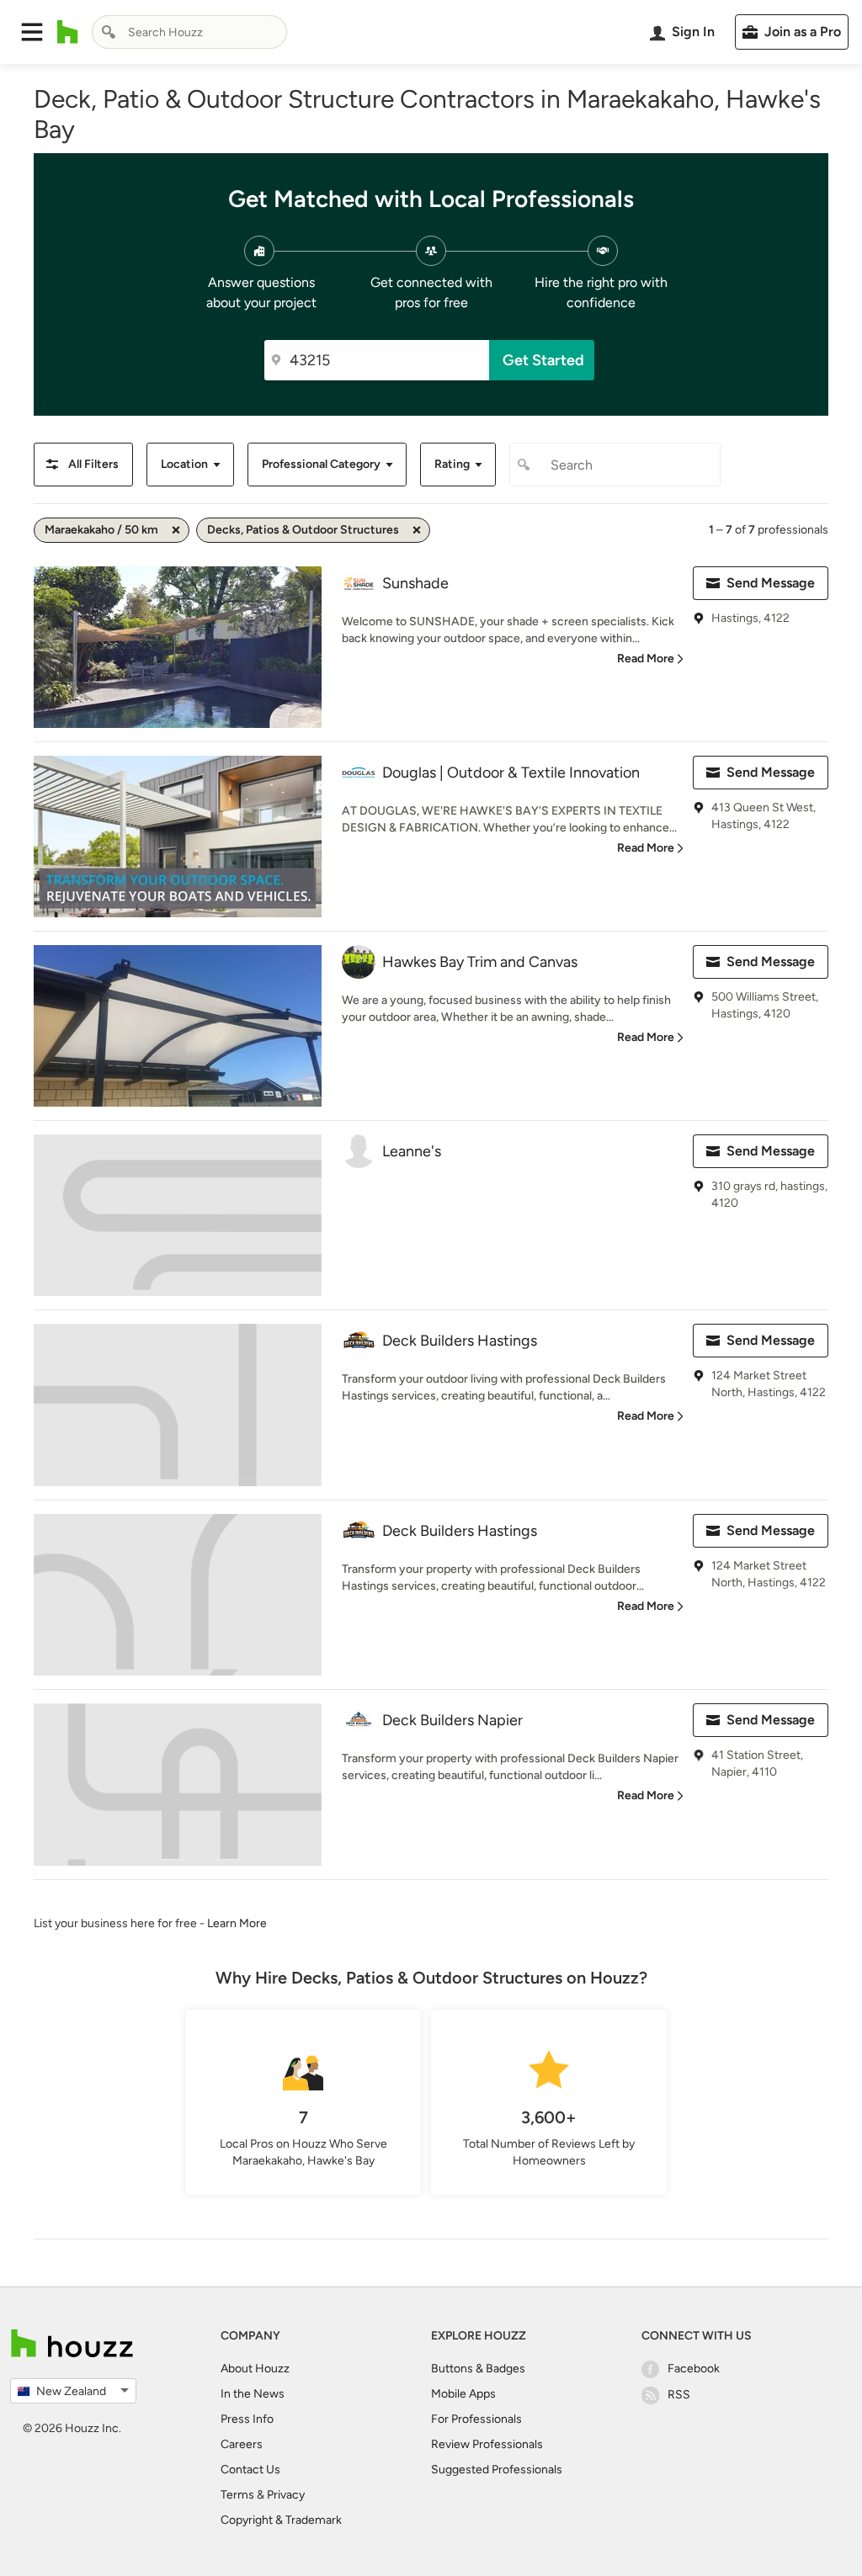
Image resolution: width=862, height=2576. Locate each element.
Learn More (237, 1923)
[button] (32, 32)
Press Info (247, 2419)
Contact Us (250, 2470)
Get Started (543, 360)
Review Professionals (487, 2444)
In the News (253, 2394)
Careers (242, 2444)
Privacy (286, 2495)
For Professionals (476, 2419)
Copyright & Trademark (281, 2520)
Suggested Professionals (497, 2470)
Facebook (694, 2369)
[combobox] (189, 32)
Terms (237, 2495)
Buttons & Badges (478, 2369)
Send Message (771, 583)
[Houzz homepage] (68, 32)
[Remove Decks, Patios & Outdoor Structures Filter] (417, 530)
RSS (679, 2395)
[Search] (109, 32)
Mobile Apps (463, 2394)
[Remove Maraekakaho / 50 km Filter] (176, 530)
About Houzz (255, 2369)
